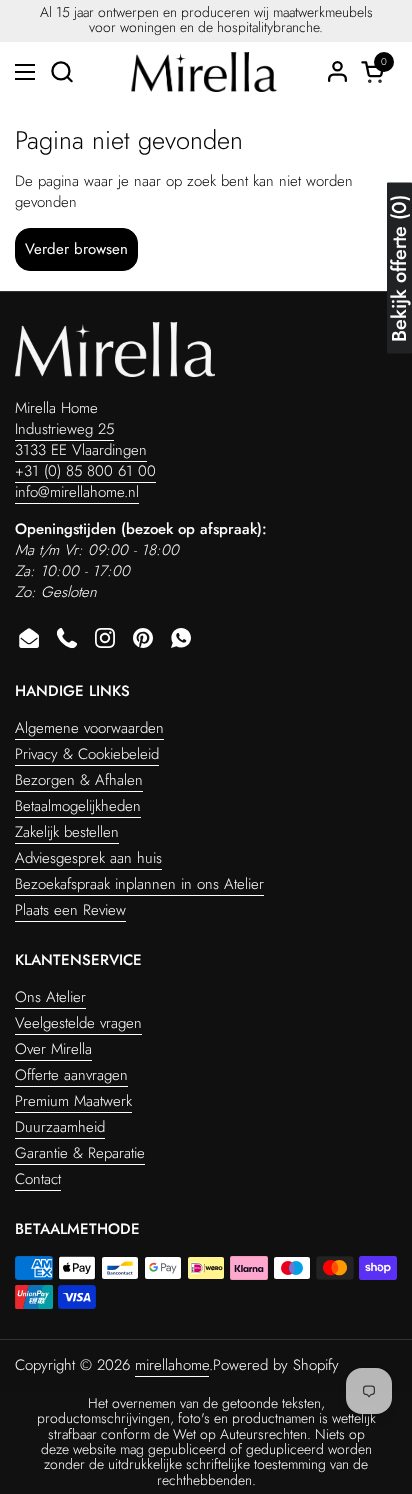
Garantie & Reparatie (80, 1153)
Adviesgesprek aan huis (88, 858)
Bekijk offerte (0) (399, 268)
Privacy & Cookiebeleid (87, 754)
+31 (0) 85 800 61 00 (85, 471)
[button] (61, 71)
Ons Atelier (50, 997)
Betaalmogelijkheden (78, 806)
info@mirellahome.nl (77, 492)
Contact (38, 1179)
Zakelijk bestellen (67, 832)
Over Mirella (53, 1049)
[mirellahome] (203, 72)
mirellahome (172, 1365)
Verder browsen (76, 249)
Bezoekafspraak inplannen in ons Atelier (139, 884)
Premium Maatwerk (73, 1101)
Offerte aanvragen (71, 1075)
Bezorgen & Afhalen (79, 780)
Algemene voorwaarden (89, 728)
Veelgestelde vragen (78, 1023)
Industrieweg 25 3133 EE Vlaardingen (81, 439)
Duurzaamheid (60, 1127)
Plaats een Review (70, 910)
